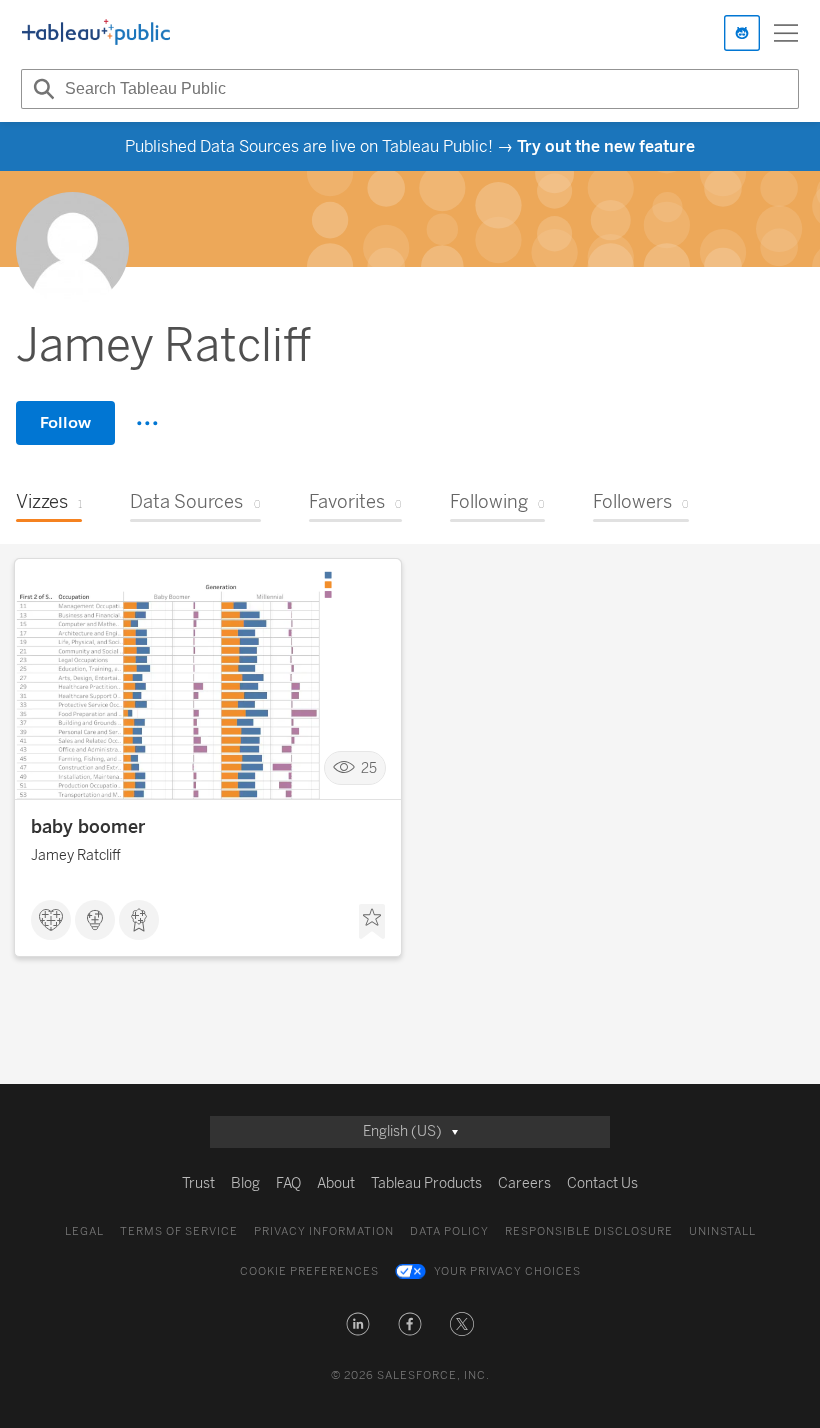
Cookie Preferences (309, 1271)
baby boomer (88, 827)
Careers (524, 1183)
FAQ (288, 1183)
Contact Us (602, 1183)
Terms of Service (179, 1231)
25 (369, 768)
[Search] (41, 89)
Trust (198, 1183)
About (336, 1183)
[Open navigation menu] (786, 33)
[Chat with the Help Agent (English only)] (742, 33)
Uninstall (722, 1231)
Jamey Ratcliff (76, 855)
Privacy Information (324, 1231)
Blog (245, 1183)
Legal (84, 1231)
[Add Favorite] (372, 922)
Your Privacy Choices (507, 1271)
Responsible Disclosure (589, 1231)
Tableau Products (426, 1183)
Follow (65, 422)
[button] (358, 1324)
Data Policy (449, 1231)
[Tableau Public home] (96, 33)
